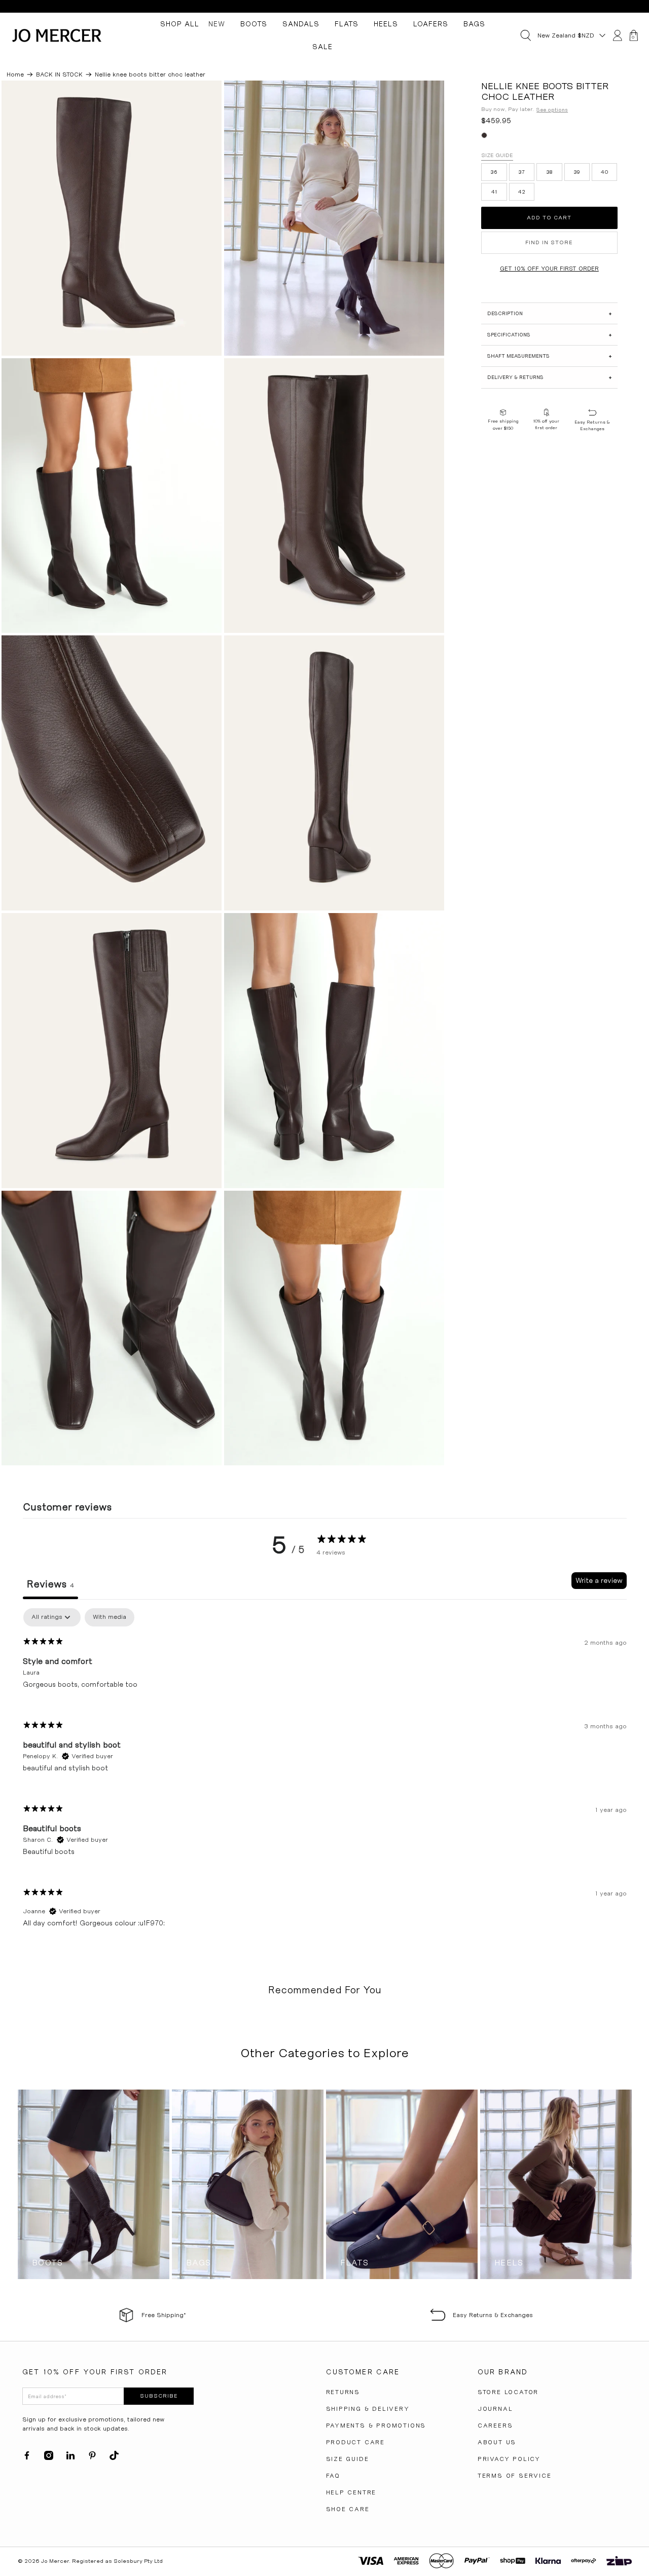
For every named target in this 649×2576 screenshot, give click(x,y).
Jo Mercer (55, 2561)
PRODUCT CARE (356, 2442)
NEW (217, 24)
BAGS (474, 24)
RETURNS (343, 2392)
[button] (549, 313)
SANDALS (301, 24)
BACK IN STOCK (59, 74)
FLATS (347, 24)
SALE (322, 47)
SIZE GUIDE (348, 2459)
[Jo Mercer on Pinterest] (92, 2458)
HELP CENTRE (351, 2492)
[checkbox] (110, 1617)
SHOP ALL (180, 24)
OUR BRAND (503, 2372)
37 (522, 172)
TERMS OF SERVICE (515, 2476)
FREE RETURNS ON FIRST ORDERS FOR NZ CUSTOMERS (324, 6)
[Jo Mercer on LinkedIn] (70, 2458)
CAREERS (495, 2426)
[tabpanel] (325, 1776)
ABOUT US (497, 2442)
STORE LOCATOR (508, 2392)
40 (605, 172)
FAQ (333, 2476)
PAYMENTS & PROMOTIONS (376, 2426)
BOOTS (254, 24)
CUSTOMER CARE (363, 2372)
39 (577, 172)
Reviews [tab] (50, 1584)
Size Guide (497, 155)
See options (552, 110)
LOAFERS (431, 24)
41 (494, 192)
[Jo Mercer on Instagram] (49, 2458)
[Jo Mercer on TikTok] (114, 2458)
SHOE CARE (348, 2509)
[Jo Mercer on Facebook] (27, 2458)
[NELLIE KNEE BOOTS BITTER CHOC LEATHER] (112, 218)
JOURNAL (495, 2409)
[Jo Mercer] (57, 35)
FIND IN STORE (549, 242)
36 (494, 172)
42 (522, 192)
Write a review (599, 1580)
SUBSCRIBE (159, 2396)
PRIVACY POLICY (509, 2459)
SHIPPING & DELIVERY (368, 2409)
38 (550, 172)
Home (15, 74)
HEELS (386, 24)
